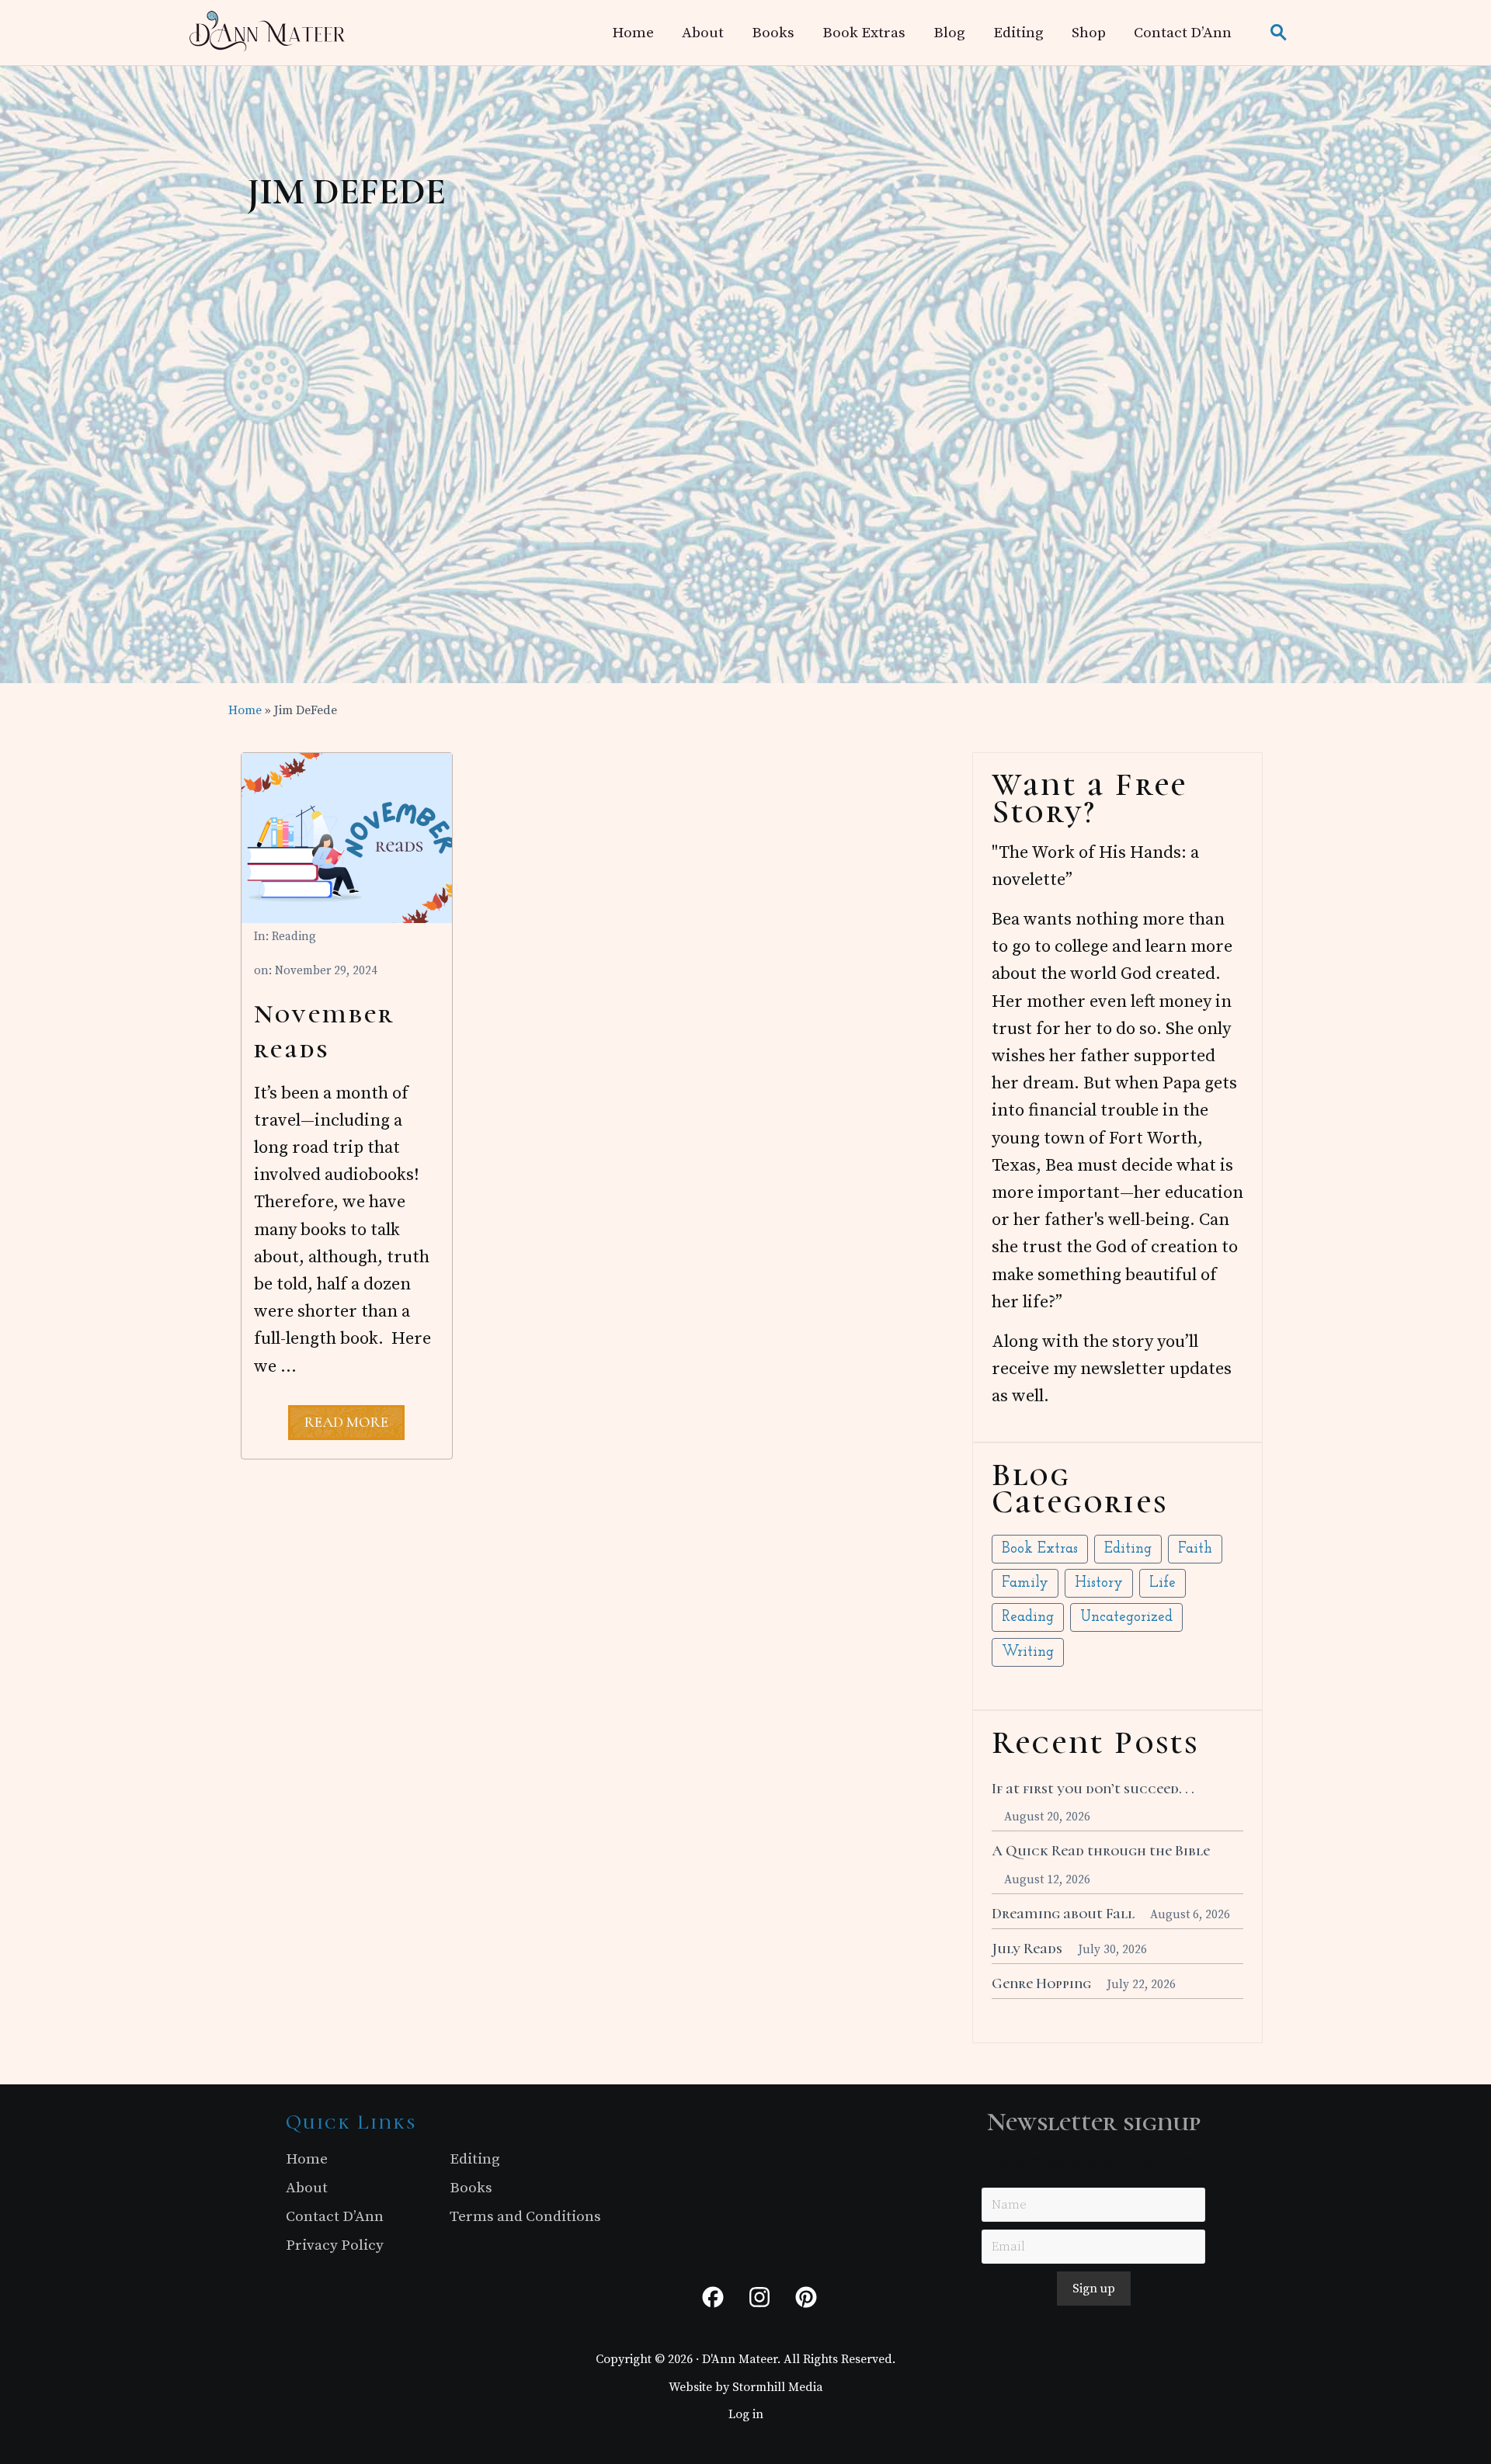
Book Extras (1040, 1549)
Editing (1128, 1549)
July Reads (1027, 1949)
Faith (1195, 1549)
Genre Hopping (1041, 1983)
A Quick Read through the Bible (1101, 1851)
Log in (746, 2414)
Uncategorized (1126, 1617)
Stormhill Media (778, 2387)
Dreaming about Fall (1063, 1914)
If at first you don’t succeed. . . (1093, 1789)
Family (1025, 1583)
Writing (1028, 1652)
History (1099, 1583)
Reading (294, 937)
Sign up (1094, 2289)
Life (1163, 1583)
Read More (346, 1426)
